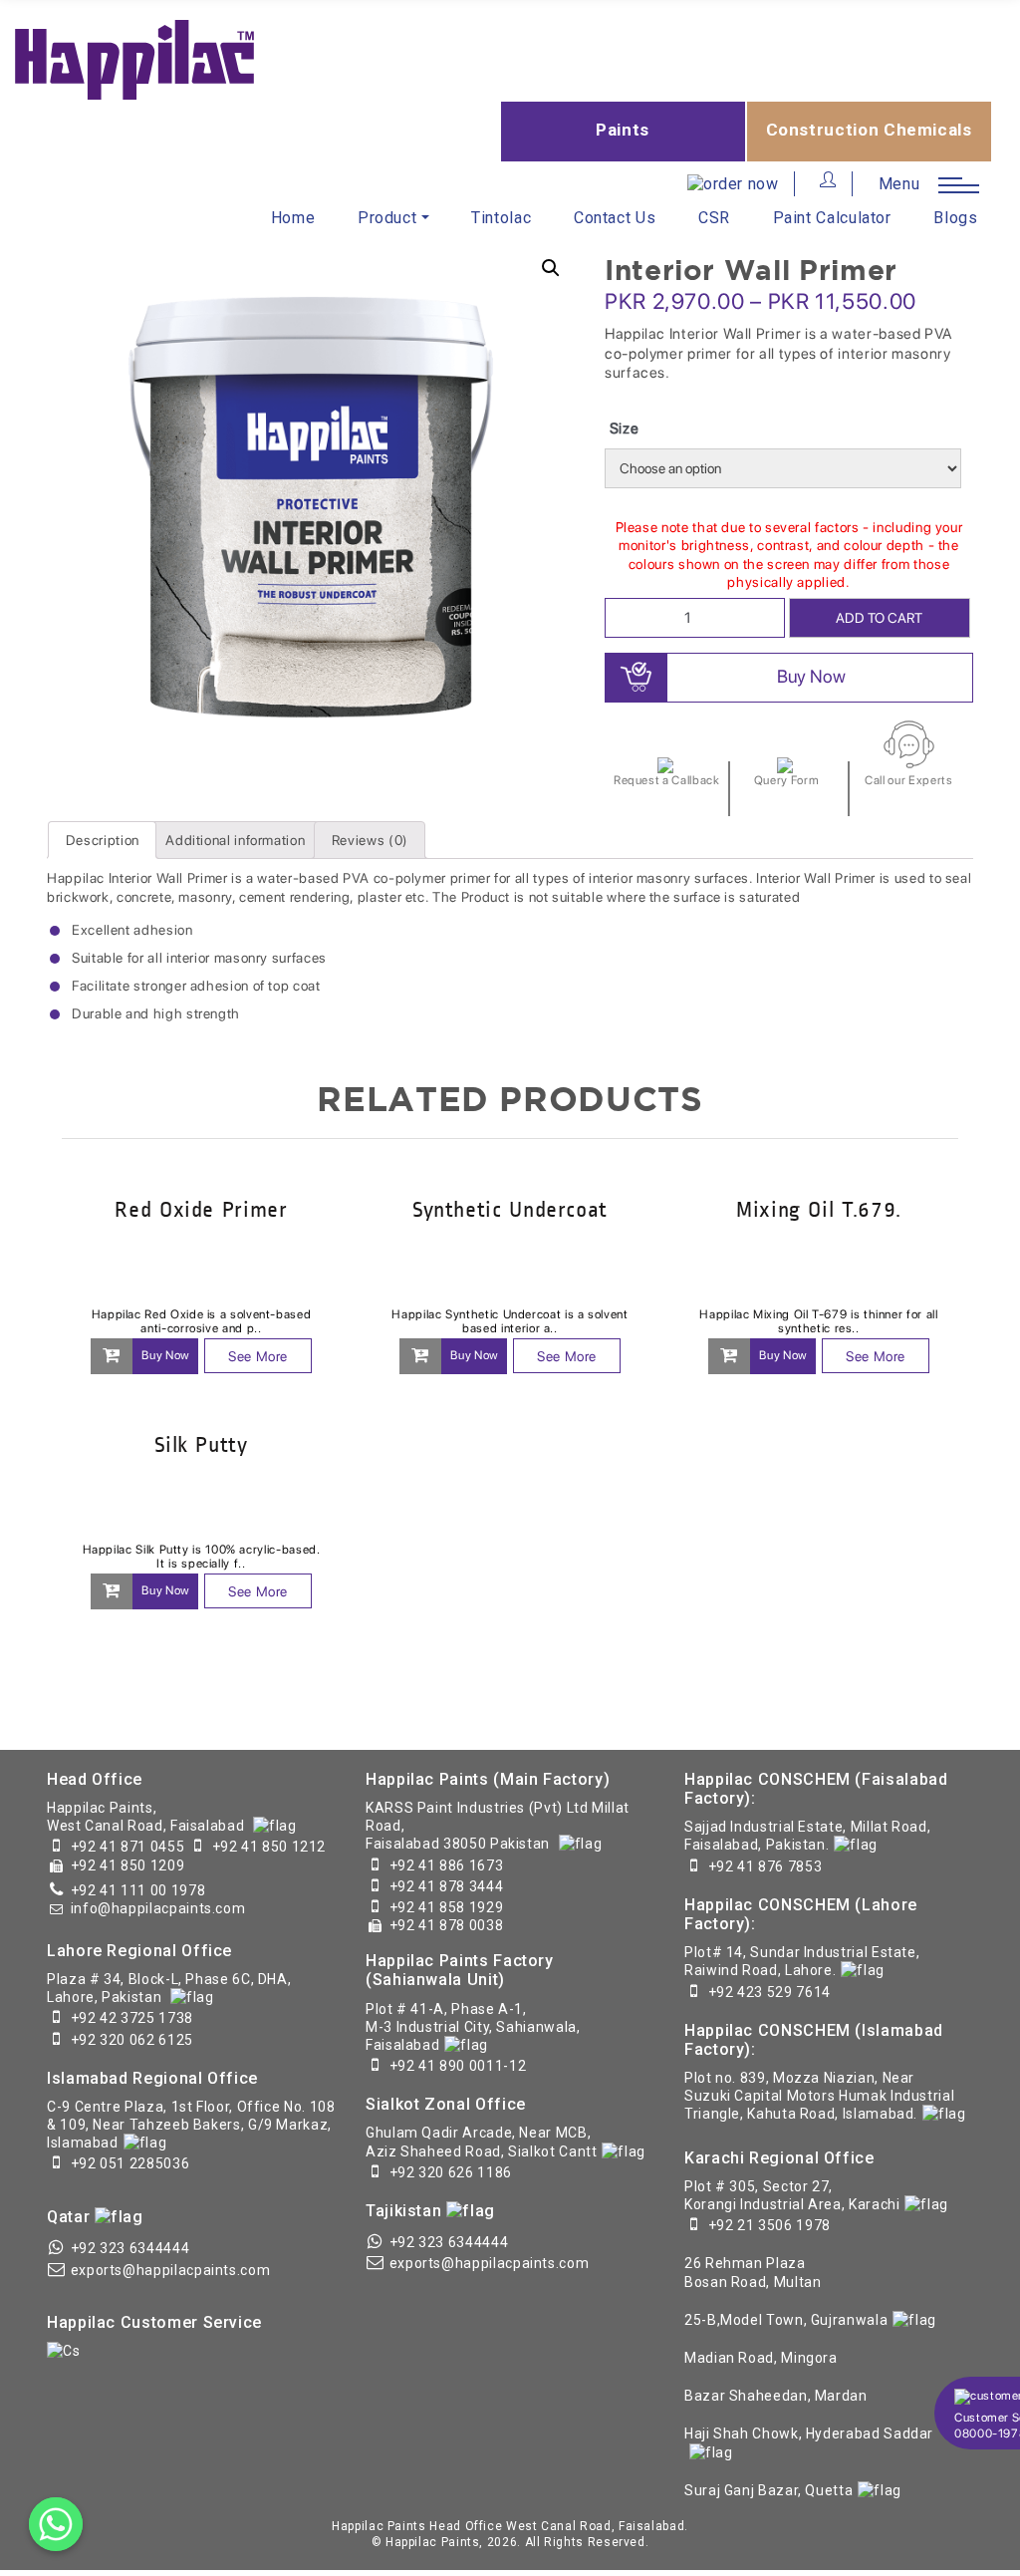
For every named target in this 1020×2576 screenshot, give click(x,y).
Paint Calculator (832, 218)
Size (625, 429)
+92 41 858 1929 (447, 1907)
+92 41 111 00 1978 (138, 1890)
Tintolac (501, 218)
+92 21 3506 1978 (769, 2225)
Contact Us (615, 218)
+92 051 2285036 (130, 2163)
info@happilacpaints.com (158, 1908)
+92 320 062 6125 (132, 2040)
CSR (714, 218)
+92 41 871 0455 (128, 1847)
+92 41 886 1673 (447, 1865)
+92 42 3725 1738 (132, 2018)
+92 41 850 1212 (269, 1847)
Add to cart (879, 618)
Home (293, 218)
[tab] (102, 840)
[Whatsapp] (56, 2524)
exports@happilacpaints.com (171, 2270)
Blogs (955, 218)
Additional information (235, 840)
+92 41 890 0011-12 (458, 2066)
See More (258, 1356)
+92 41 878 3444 (447, 1886)
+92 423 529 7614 (769, 1992)
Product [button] (387, 218)
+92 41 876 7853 (765, 1866)
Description (103, 840)
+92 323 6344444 (130, 2248)
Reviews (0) (370, 840)
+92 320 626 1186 (451, 2172)
